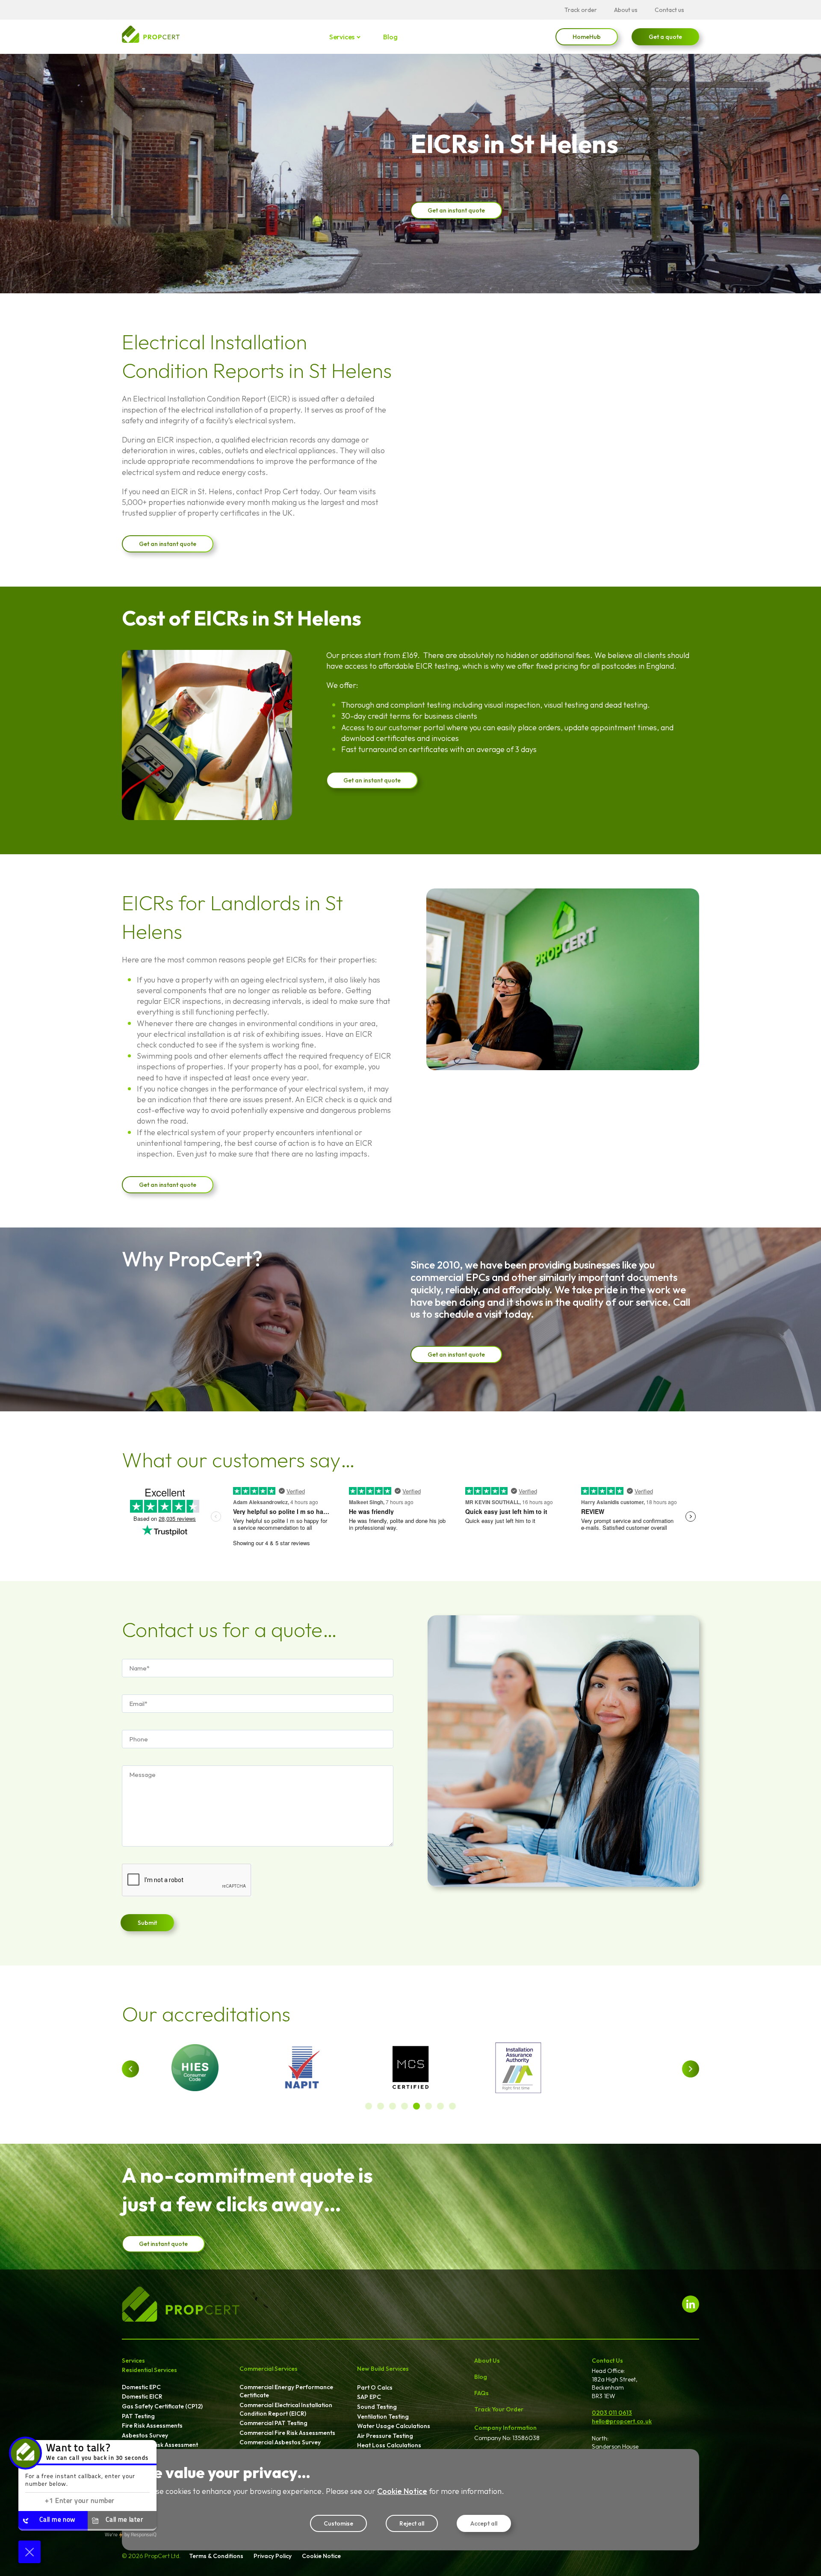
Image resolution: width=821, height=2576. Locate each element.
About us (626, 10)
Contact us (669, 10)
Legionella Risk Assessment (160, 2445)
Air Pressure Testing (385, 2436)
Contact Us (607, 2361)
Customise (338, 2523)
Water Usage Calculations (394, 2426)
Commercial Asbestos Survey (280, 2442)
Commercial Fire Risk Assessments (287, 2433)
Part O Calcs (375, 2387)
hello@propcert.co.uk (622, 2421)
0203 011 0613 (612, 2413)
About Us (487, 2361)
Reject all (412, 2523)
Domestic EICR (142, 2396)
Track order (581, 10)
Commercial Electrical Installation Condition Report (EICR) (286, 2409)
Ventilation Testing (383, 2417)
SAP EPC (369, 2397)
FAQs (481, 2393)
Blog (390, 37)
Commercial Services (269, 2369)
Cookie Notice (402, 2491)
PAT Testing (138, 2416)
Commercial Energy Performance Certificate (286, 2391)
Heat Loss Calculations (389, 2445)
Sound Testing (377, 2407)
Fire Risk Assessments (152, 2426)
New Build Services (383, 2369)
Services (342, 37)
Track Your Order (499, 2409)
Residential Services (149, 2370)
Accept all (484, 2523)
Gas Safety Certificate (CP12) (162, 2406)
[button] (130, 2069)
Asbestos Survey (145, 2435)
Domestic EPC (141, 2387)
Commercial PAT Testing (273, 2423)
